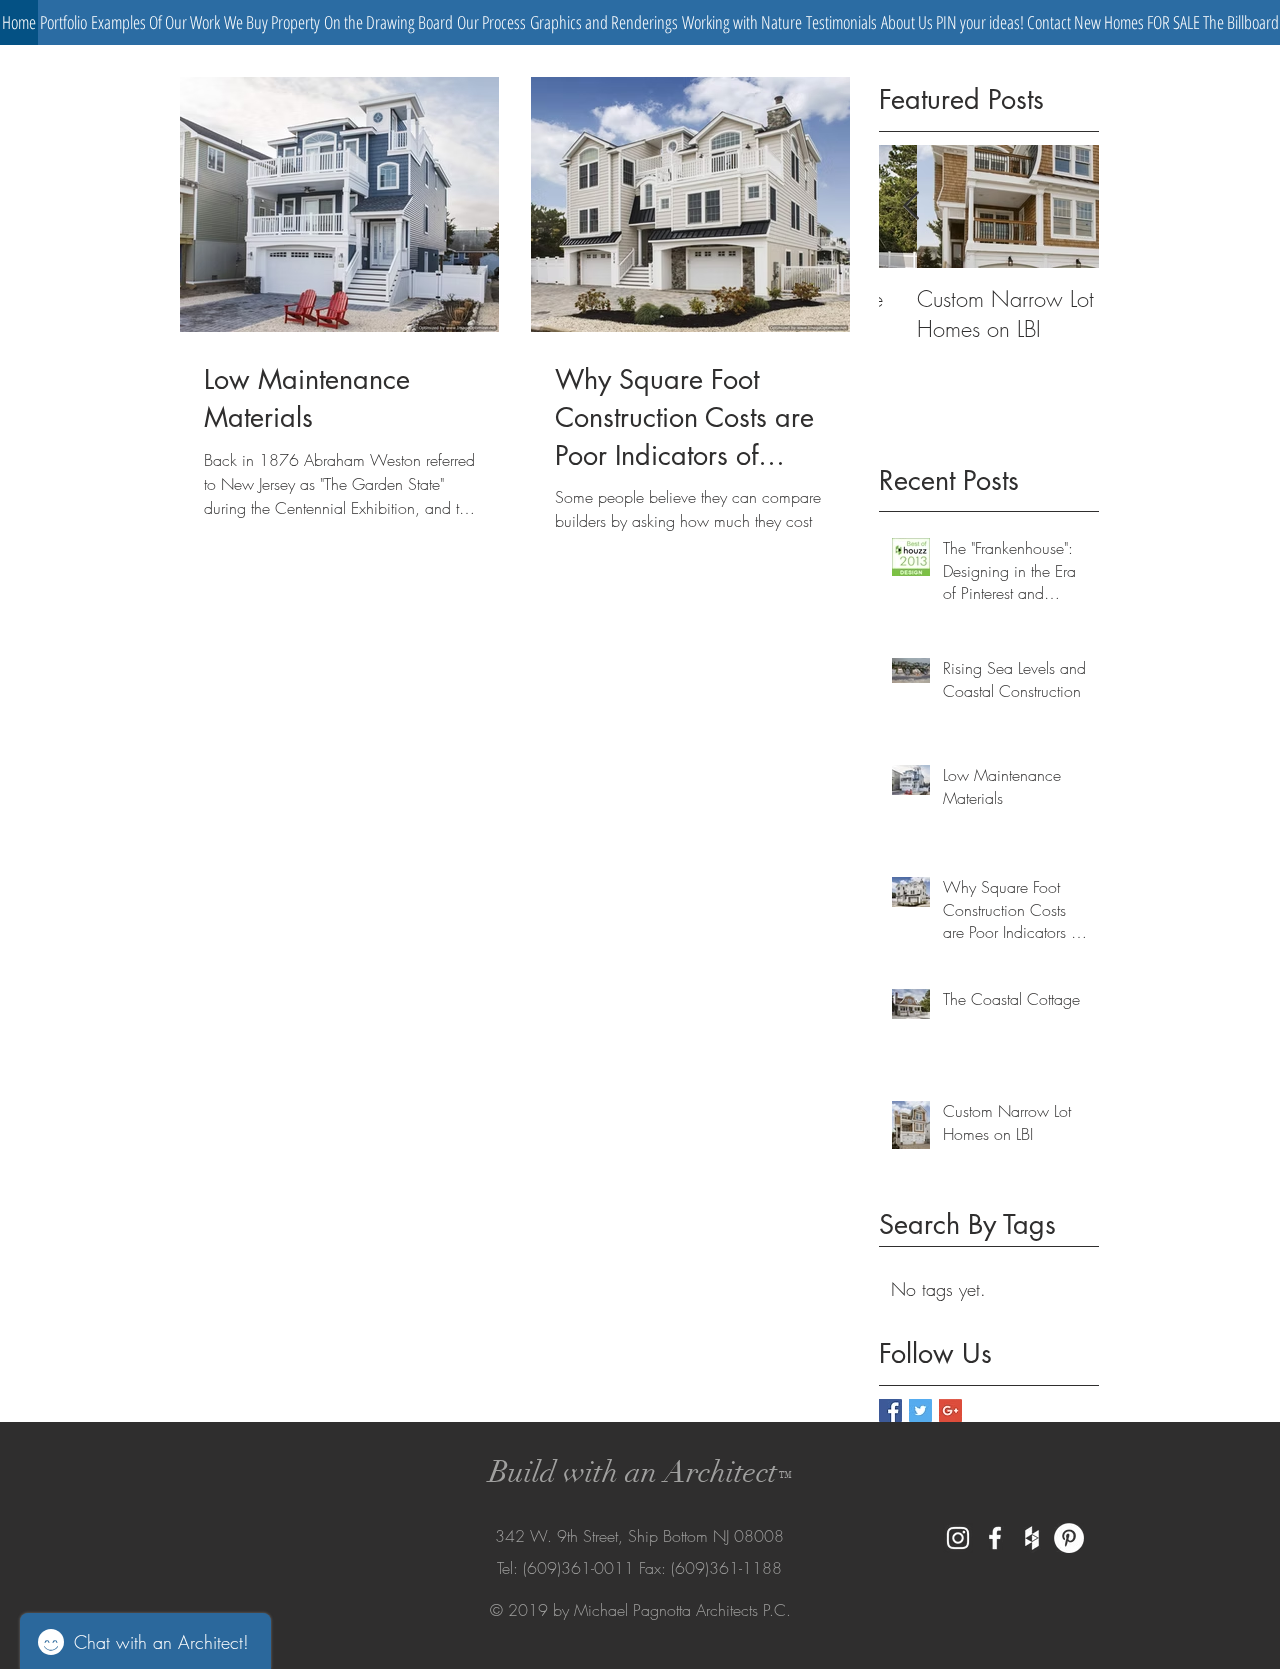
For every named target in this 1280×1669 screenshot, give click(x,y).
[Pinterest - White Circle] (1069, 1538)
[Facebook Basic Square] (890, 1410)
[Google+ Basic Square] (950, 1410)
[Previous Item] (911, 206)
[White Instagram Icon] (958, 1538)
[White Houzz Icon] (1032, 1538)
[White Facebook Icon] (995, 1538)
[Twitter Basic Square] (920, 1410)
